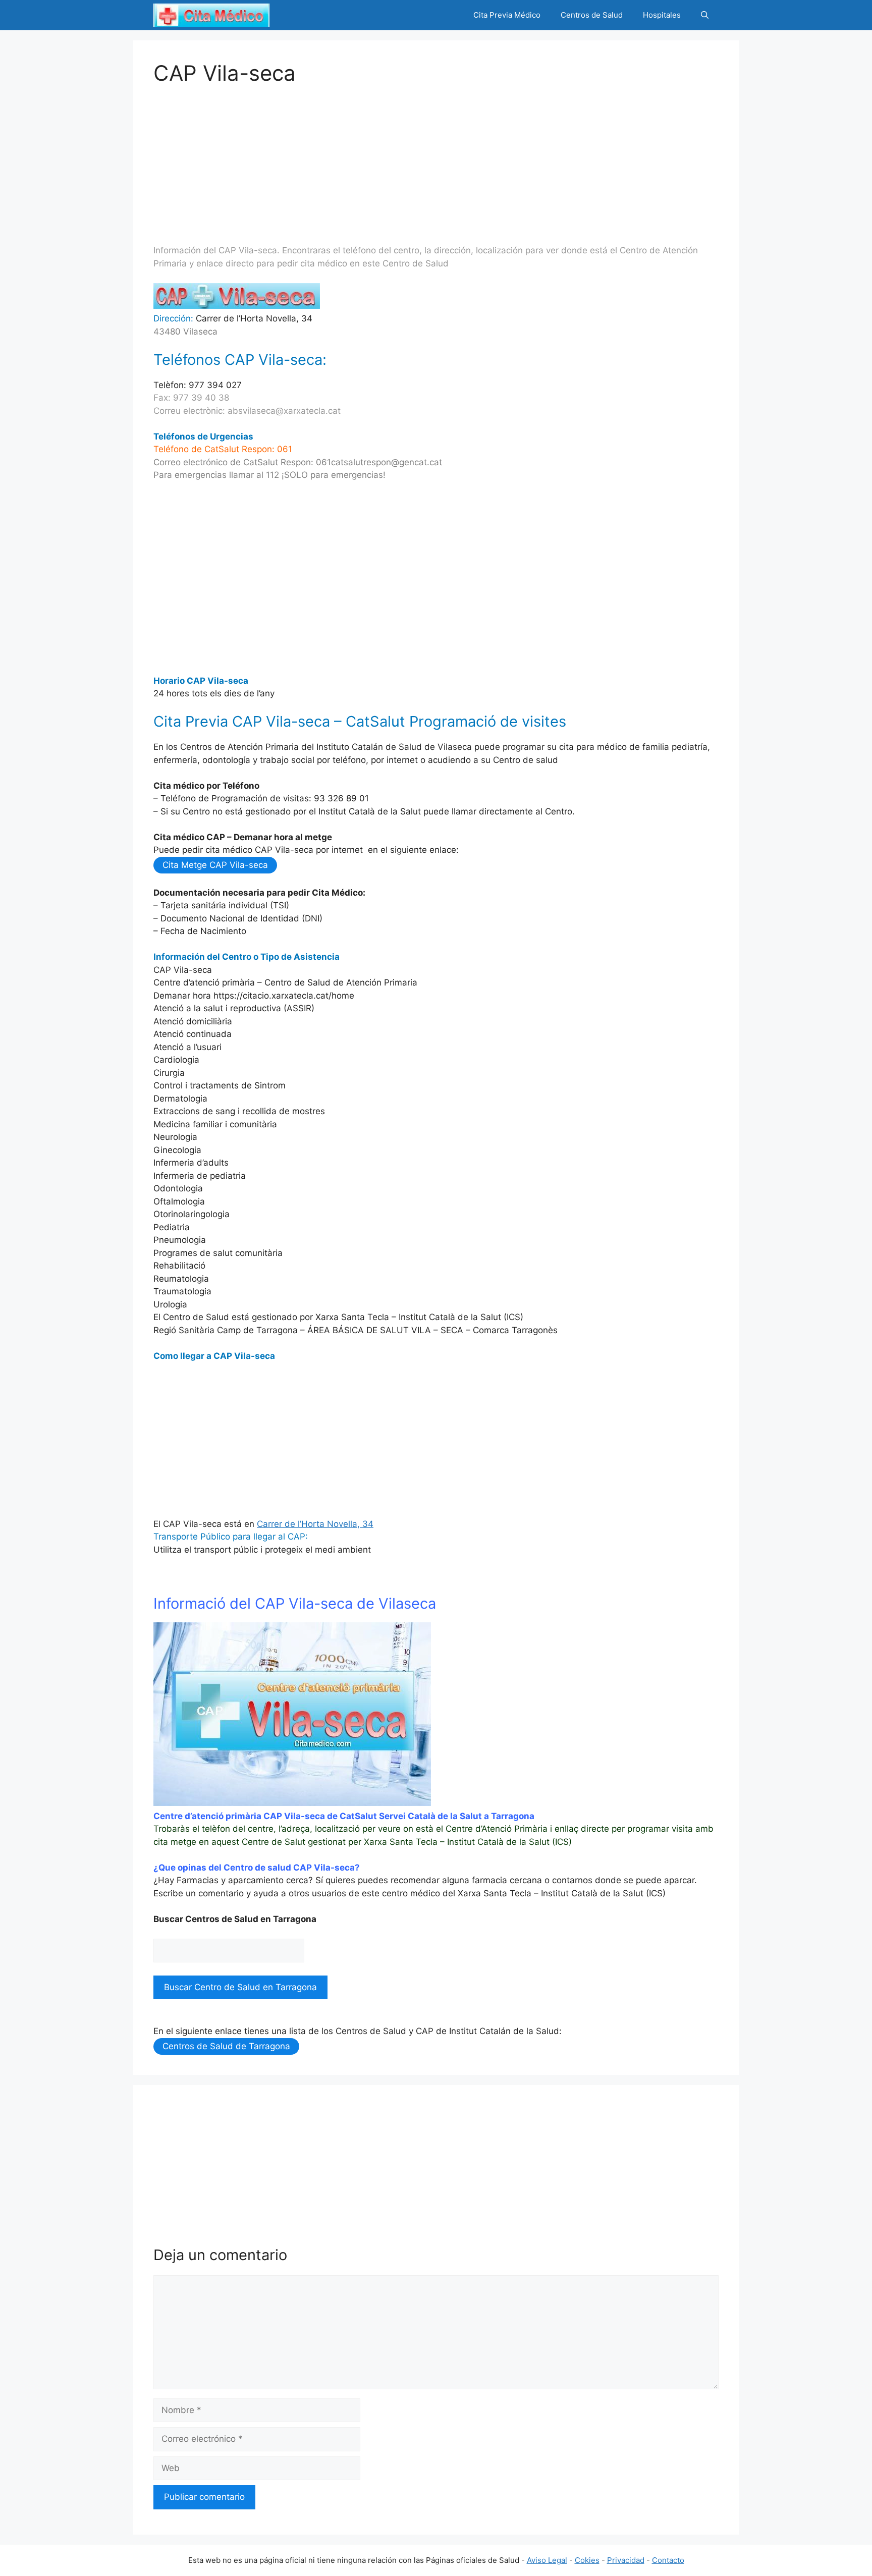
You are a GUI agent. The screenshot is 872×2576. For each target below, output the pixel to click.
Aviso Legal (547, 2560)
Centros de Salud (592, 15)
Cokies (587, 2560)
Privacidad (626, 2560)
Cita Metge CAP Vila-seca (215, 865)
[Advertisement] (436, 156)
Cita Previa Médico (507, 15)
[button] (705, 15)
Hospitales (662, 15)
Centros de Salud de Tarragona (226, 2046)
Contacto (668, 2560)
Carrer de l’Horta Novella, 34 (315, 1524)
